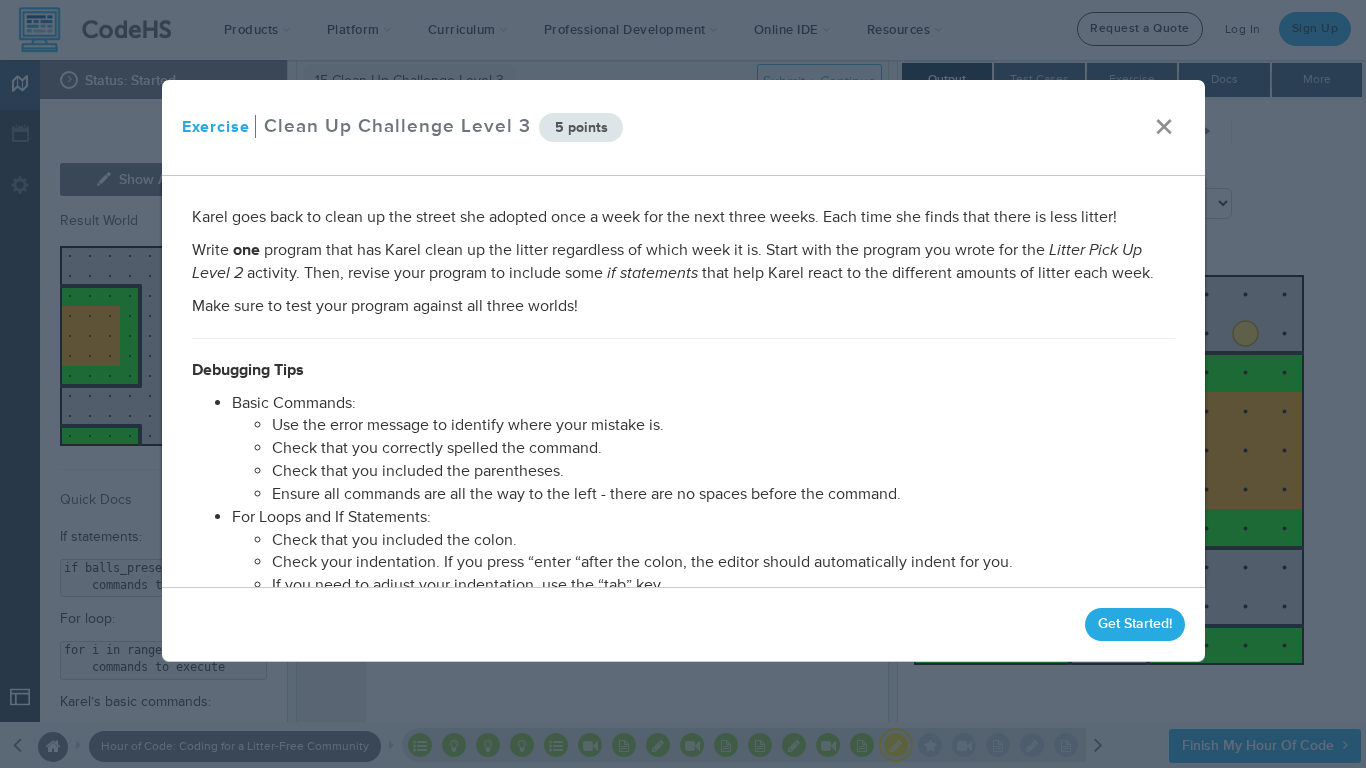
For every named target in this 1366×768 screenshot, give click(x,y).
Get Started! (1134, 623)
